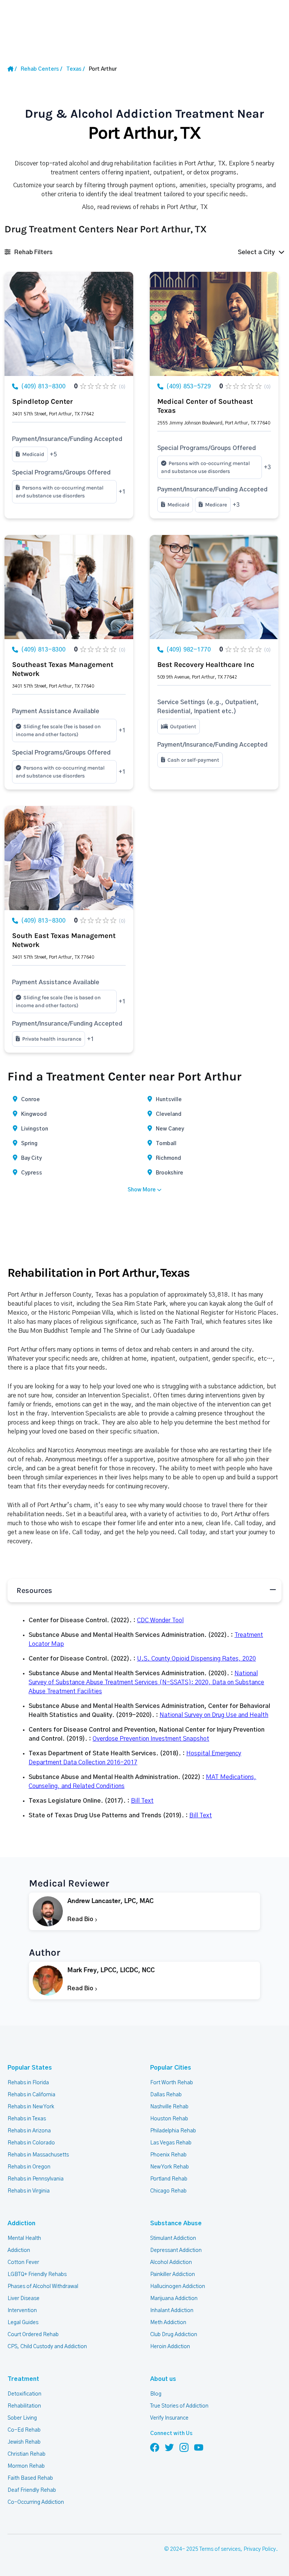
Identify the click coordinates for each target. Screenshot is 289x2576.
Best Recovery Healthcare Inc (206, 665)
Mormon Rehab (26, 2466)
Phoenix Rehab (168, 2155)
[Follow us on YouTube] (199, 2447)
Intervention (22, 2311)
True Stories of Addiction (179, 2406)
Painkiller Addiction (173, 2274)
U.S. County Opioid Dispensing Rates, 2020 (196, 1659)
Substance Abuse (176, 2223)
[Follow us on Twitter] (169, 2447)
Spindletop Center (42, 402)
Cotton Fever (23, 2262)
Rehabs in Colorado (31, 2143)
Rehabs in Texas (27, 2119)
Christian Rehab (27, 2454)
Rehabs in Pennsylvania (36, 2179)
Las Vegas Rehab (171, 2143)
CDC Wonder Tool (160, 1620)
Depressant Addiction (176, 2250)
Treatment (23, 2379)
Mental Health (24, 2238)
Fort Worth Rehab (172, 2083)
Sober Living (22, 2418)
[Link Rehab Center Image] (69, 324)
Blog (156, 2394)
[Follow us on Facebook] (155, 2447)
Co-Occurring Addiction (36, 2502)
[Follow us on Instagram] (184, 2447)
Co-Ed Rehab (24, 2430)
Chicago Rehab (168, 2191)
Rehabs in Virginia (29, 2191)
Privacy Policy (260, 2549)
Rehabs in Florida (28, 2083)
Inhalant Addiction (172, 2311)
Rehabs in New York (31, 2107)
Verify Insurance (169, 2418)
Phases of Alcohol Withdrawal (43, 2287)
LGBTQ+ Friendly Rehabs (37, 2274)
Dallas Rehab (166, 2095)
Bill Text (142, 1801)
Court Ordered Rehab (33, 2335)
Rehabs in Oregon (29, 2167)
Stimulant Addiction (173, 2238)
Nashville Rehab (169, 2107)
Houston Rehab (169, 2119)
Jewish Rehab (24, 2442)
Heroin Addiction (170, 2347)
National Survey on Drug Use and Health (214, 1715)
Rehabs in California (31, 2095)
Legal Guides (23, 2323)
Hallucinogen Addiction (178, 2287)
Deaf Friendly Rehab (32, 2490)
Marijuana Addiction (174, 2299)
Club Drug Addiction (174, 2335)
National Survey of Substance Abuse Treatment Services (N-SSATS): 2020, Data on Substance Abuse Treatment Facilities (146, 1682)
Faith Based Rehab (30, 2478)
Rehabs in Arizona (29, 2131)
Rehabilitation (24, 2406)
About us (163, 2379)
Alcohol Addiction (171, 2262)
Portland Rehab (169, 2179)
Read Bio (81, 1919)
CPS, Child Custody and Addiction (47, 2347)
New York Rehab (170, 2167)
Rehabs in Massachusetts (38, 2155)
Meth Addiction (168, 2323)
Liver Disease (24, 2299)
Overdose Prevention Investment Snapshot (151, 1739)
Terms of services (220, 2549)
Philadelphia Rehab (173, 2131)
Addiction (21, 2223)
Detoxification (24, 2394)
